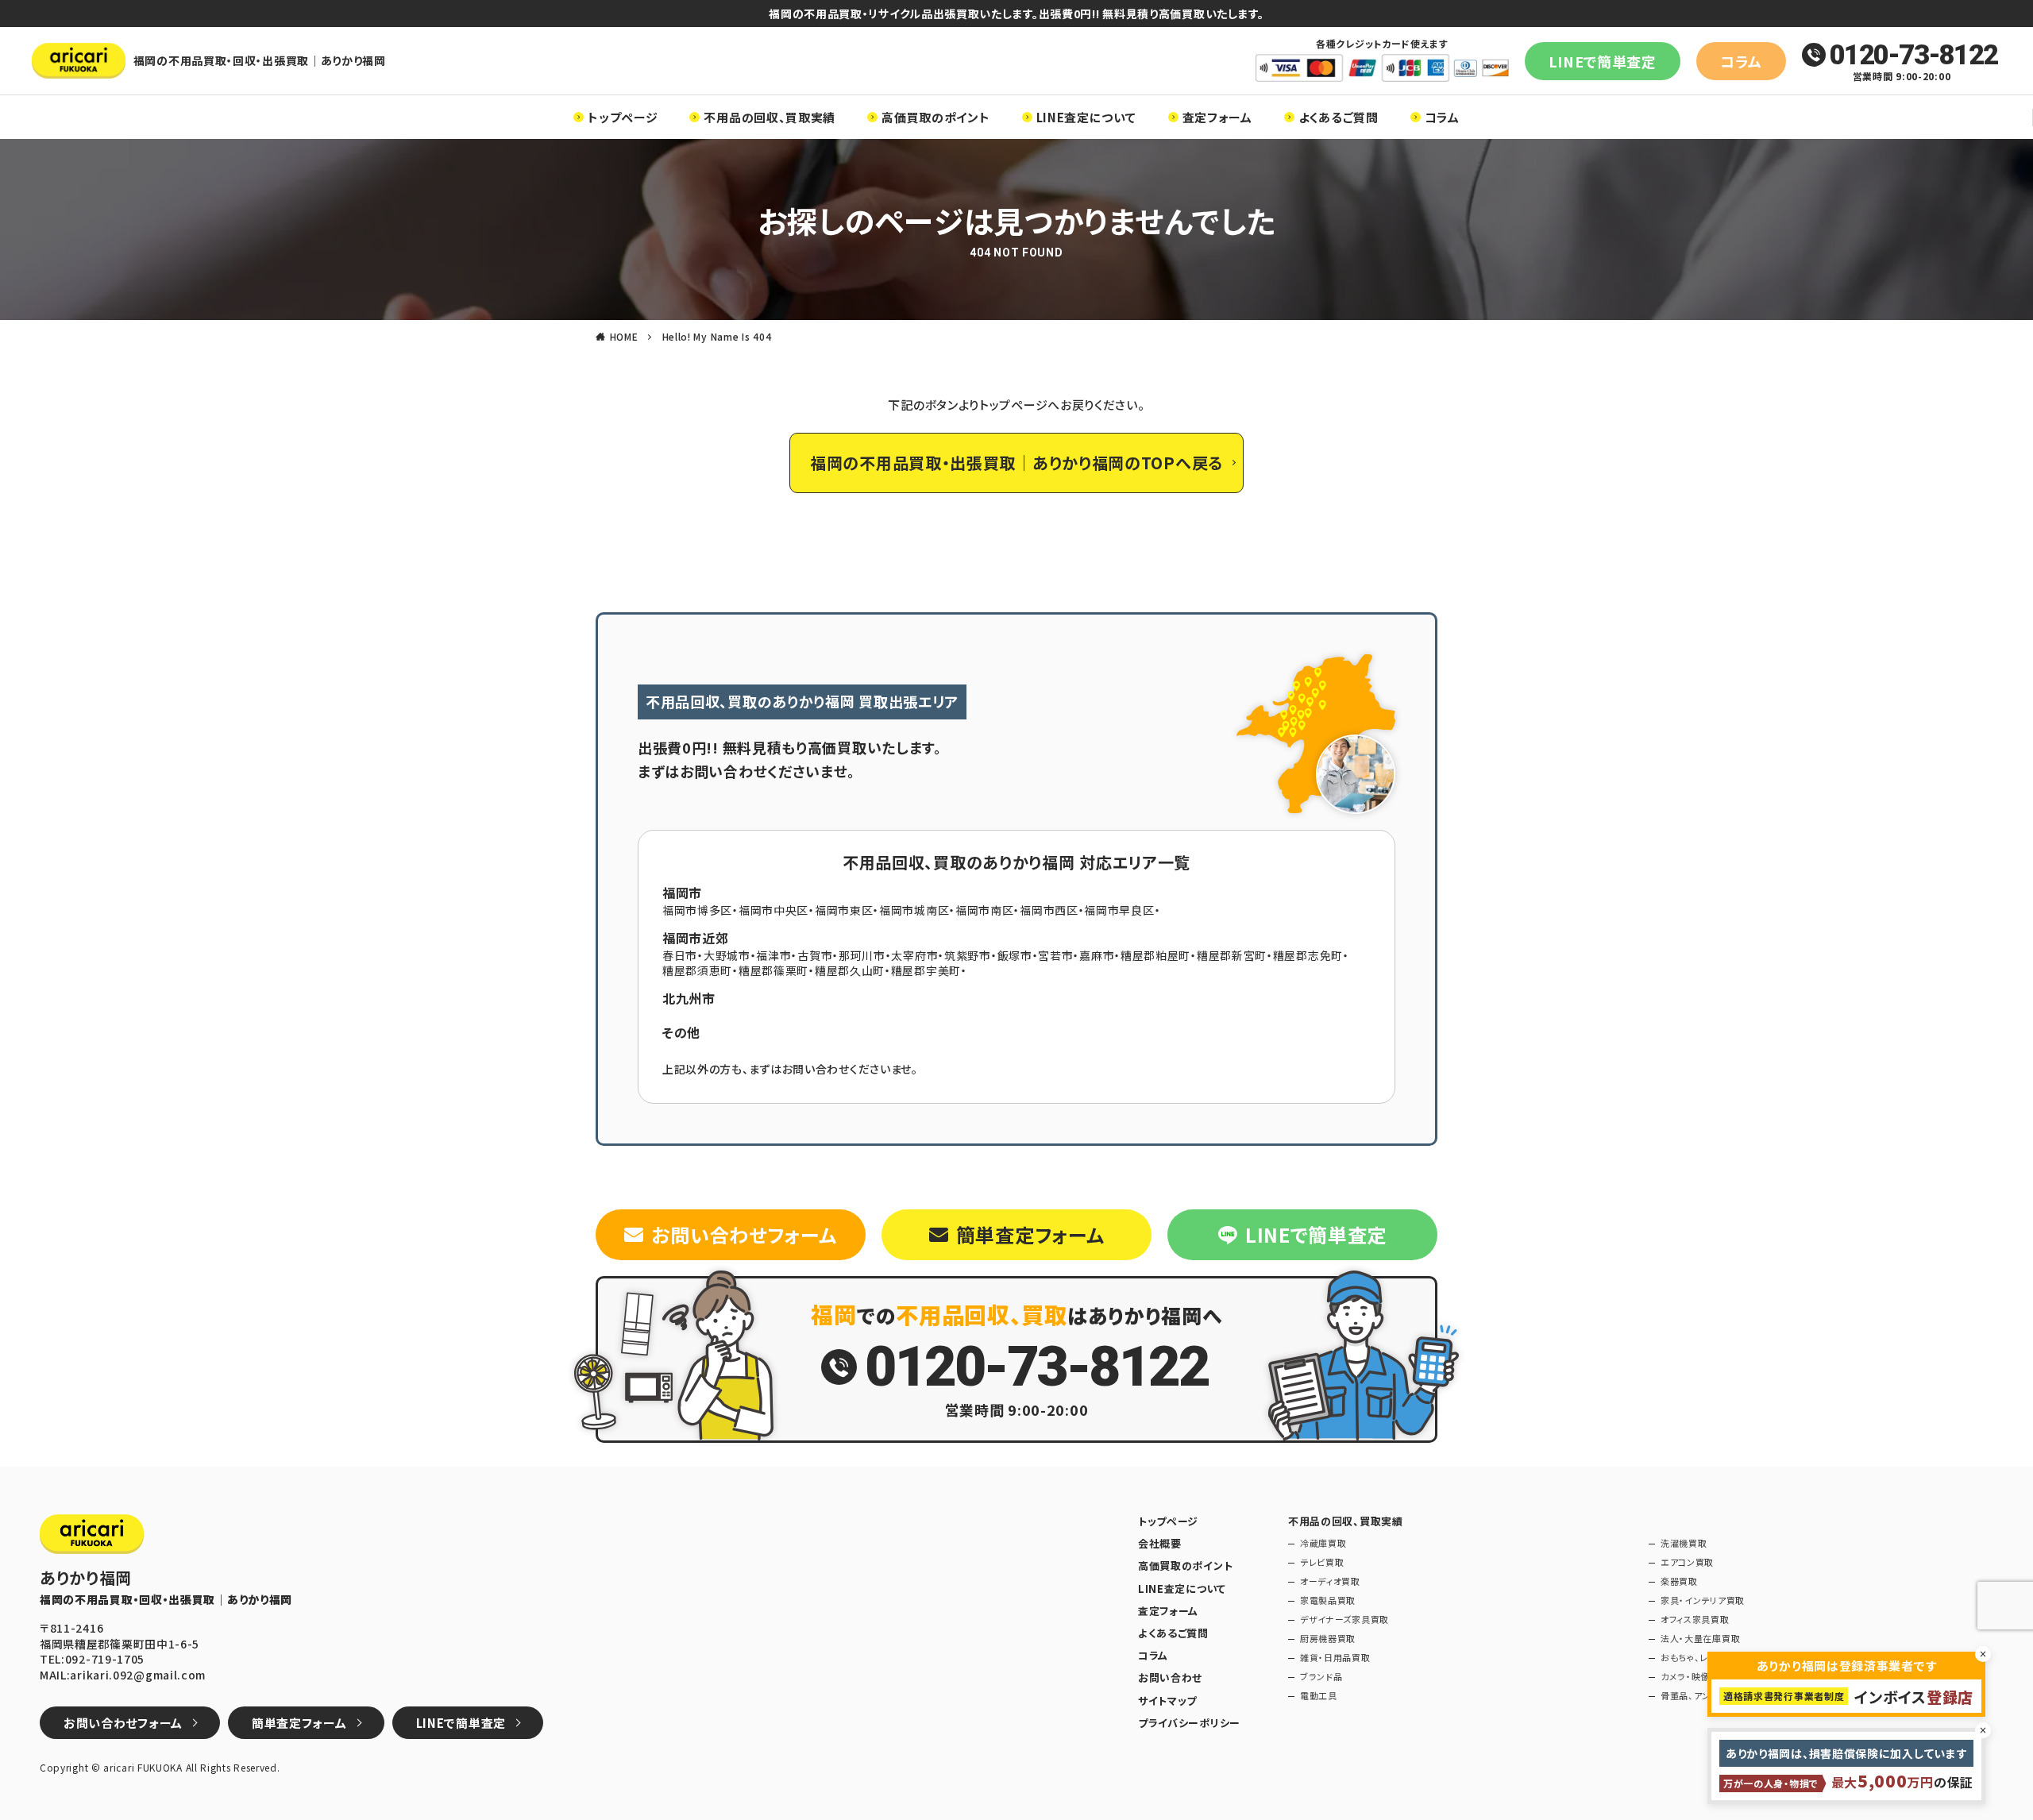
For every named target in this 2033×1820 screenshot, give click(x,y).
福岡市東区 (844, 910)
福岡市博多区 (697, 910)
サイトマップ (1167, 1701)
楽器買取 (1679, 1581)
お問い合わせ (1170, 1678)
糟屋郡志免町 (1308, 955)
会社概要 (1160, 1544)
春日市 (680, 955)
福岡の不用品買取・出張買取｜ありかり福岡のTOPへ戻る (1016, 463)
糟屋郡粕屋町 (1155, 955)
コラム (1741, 61)
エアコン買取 (1687, 1562)
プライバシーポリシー (1189, 1723)
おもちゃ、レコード (1697, 1658)
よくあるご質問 (1339, 117)
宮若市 (1055, 955)
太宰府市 (914, 955)
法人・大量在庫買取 (1700, 1639)
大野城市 (727, 955)
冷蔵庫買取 (1323, 1543)
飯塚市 (1015, 955)
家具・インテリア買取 (1703, 1600)
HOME (624, 336)
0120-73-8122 (1913, 55)
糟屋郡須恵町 (697, 970)
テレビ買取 (1322, 1562)
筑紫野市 (968, 955)
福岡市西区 (1049, 910)
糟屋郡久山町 (850, 970)
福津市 (773, 955)
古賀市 (815, 955)
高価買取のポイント (935, 117)
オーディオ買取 (1330, 1581)
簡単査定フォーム (1030, 1234)
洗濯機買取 (1684, 1543)
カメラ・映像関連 (1695, 1677)
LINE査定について (1086, 117)
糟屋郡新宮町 (1232, 955)
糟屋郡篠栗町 (773, 970)
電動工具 (1319, 1696)
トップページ (623, 117)
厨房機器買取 (1328, 1639)
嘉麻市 (1097, 955)
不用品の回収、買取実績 (770, 117)
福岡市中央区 (773, 910)
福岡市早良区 (1119, 910)
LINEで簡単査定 (1603, 61)
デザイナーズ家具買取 (1344, 1619)
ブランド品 (1321, 1677)
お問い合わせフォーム (744, 1234)
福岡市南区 (985, 910)
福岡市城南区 (914, 910)
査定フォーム (1217, 117)
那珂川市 (862, 955)
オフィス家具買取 (1695, 1619)
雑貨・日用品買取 (1335, 1658)
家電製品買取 (1328, 1600)
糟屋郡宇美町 (926, 970)
